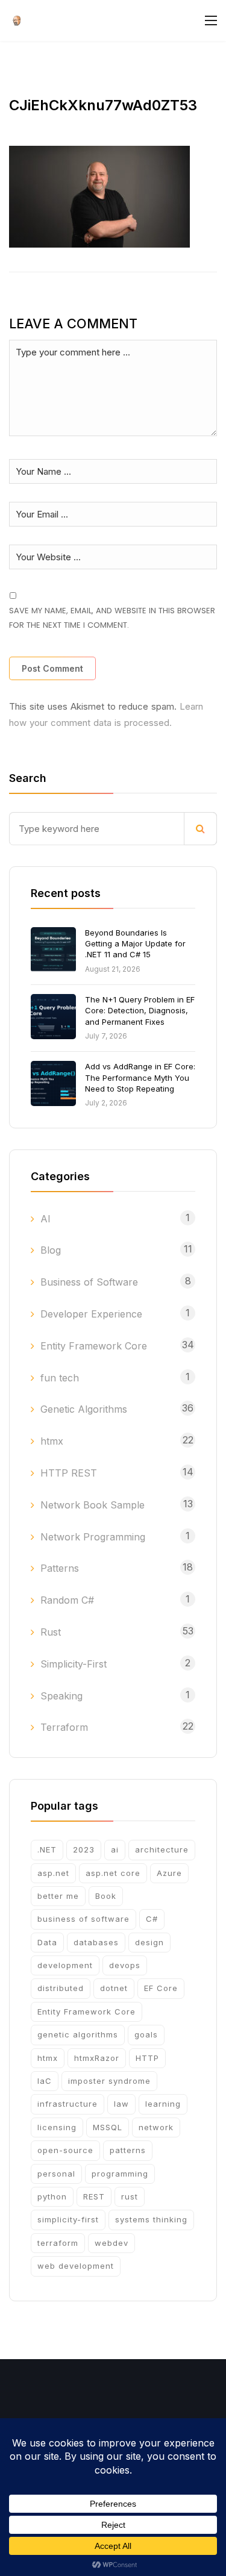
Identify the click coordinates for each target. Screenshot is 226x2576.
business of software (83, 1919)
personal (56, 2174)
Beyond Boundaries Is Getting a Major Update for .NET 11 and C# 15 (135, 943)
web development (76, 2266)
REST (94, 2196)
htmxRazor (97, 2058)
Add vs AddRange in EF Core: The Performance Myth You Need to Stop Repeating (140, 1077)
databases (96, 1942)
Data (47, 1942)
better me (58, 1896)
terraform (58, 2243)
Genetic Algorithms (84, 1409)
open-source (65, 2150)
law (121, 2104)
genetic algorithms (78, 2034)
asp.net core (113, 1873)
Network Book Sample (93, 1505)
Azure (169, 1873)
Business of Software (89, 1282)
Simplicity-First (74, 1664)
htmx (52, 1441)
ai (115, 1849)
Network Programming (93, 1537)
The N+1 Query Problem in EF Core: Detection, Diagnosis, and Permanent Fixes (140, 1010)
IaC (45, 2081)
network (156, 2127)
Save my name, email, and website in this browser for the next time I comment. (112, 617)
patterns (128, 2150)
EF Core (161, 1988)
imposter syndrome (109, 2081)
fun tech (60, 1378)
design (149, 1942)
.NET (47, 1849)
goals (146, 2034)
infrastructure (67, 2104)
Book (106, 1896)
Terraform (64, 1727)
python (52, 2196)
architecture (162, 1849)
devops (125, 1965)
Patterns (60, 1568)
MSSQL (108, 2127)
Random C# (67, 1600)
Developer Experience (91, 1314)
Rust (51, 1632)
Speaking (61, 1696)
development (65, 1965)
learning (163, 2104)
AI (46, 1219)
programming (120, 2174)
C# (152, 1919)
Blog (51, 1250)
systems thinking (151, 2219)
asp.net (53, 1873)
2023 (84, 1849)
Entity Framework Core (94, 1346)
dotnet (114, 1988)
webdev (111, 2243)
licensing (57, 2127)
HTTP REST (69, 1473)
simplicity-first (68, 2219)
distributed (61, 1988)
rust (130, 2196)
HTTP (147, 2058)
